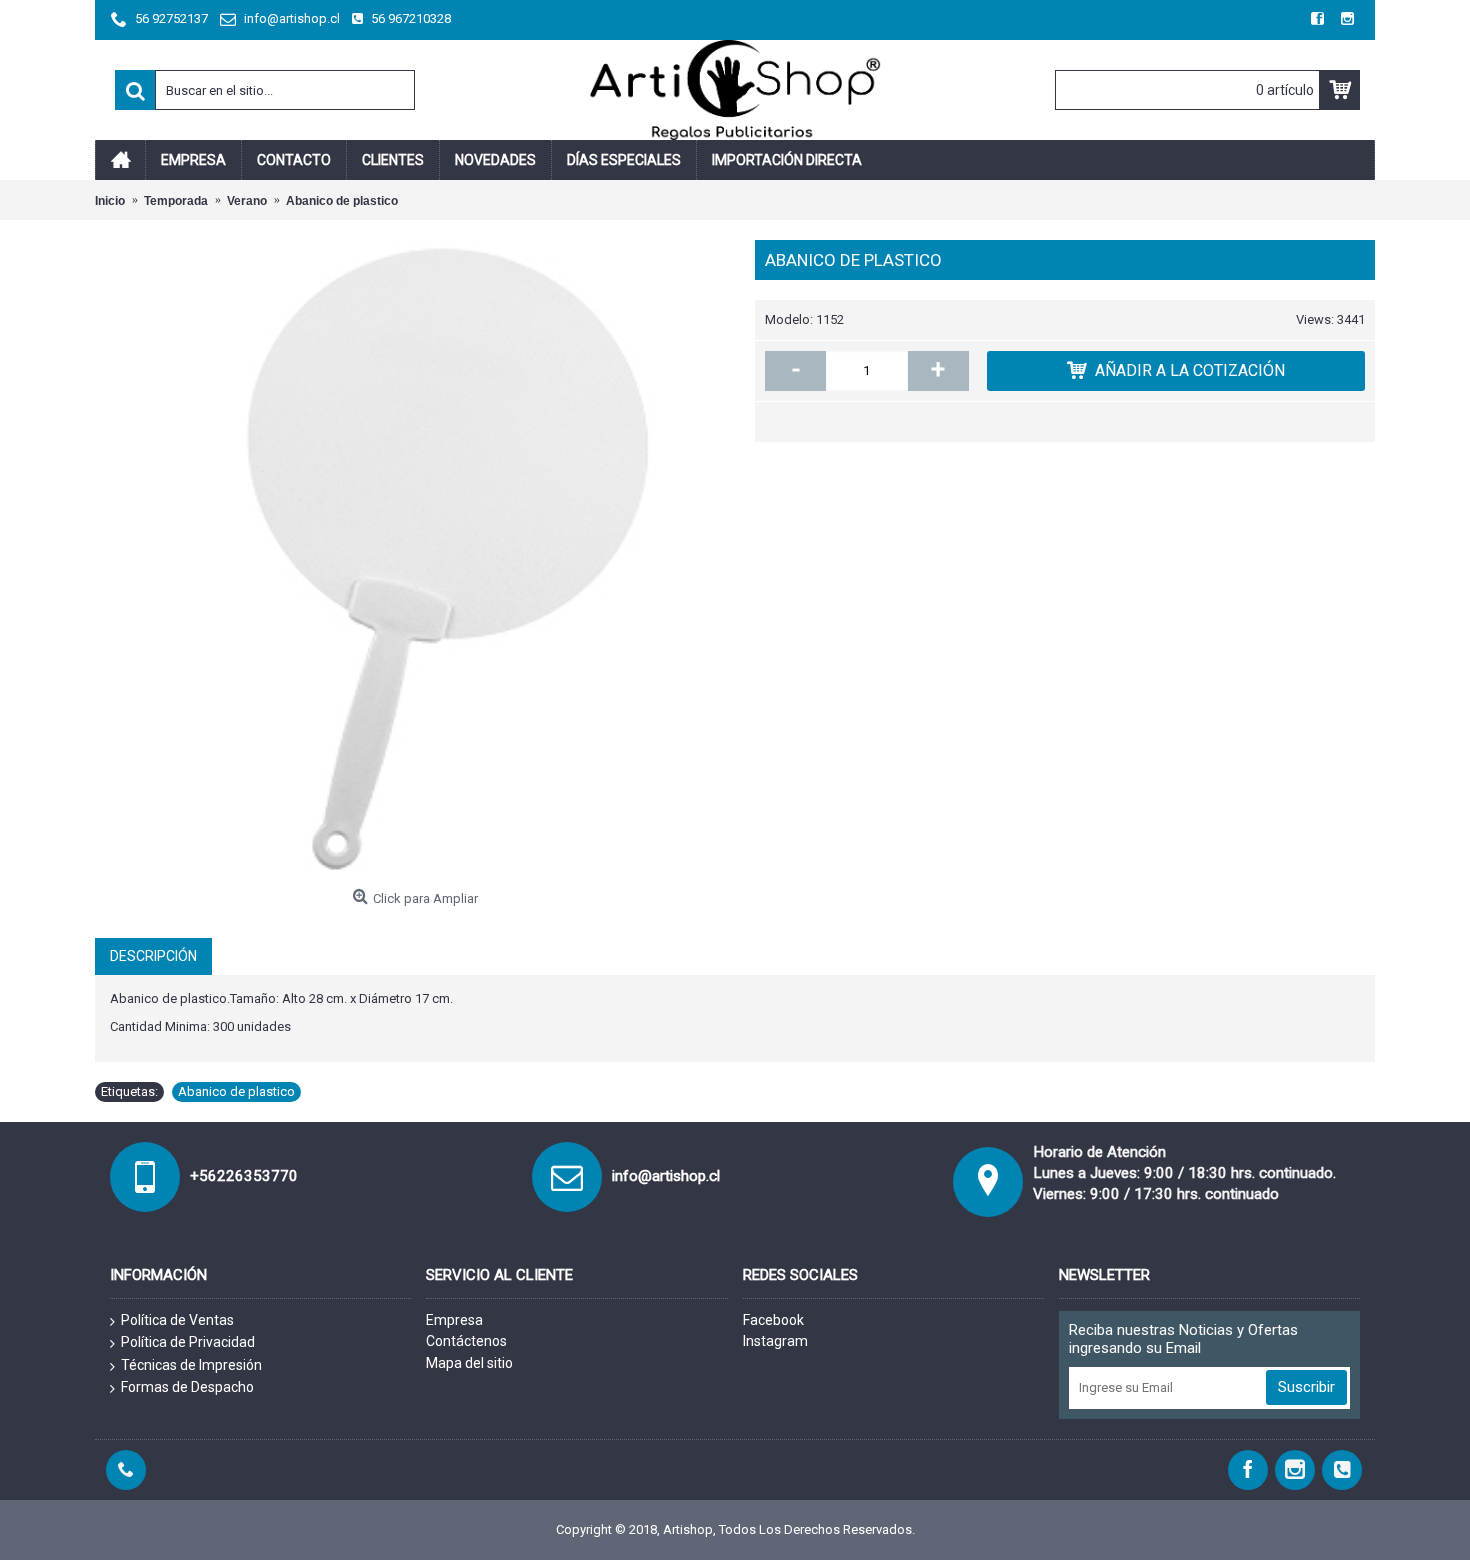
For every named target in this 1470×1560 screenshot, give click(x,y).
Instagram (775, 1341)
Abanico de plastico (236, 1091)
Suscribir (1306, 1387)
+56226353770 (244, 1176)
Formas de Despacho (187, 1387)
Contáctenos (466, 1341)
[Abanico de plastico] (415, 560)
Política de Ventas (177, 1320)
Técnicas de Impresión (191, 1365)
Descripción (153, 956)
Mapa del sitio (469, 1363)
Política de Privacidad (188, 1342)
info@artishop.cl (666, 1176)
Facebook (773, 1320)
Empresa (454, 1320)
